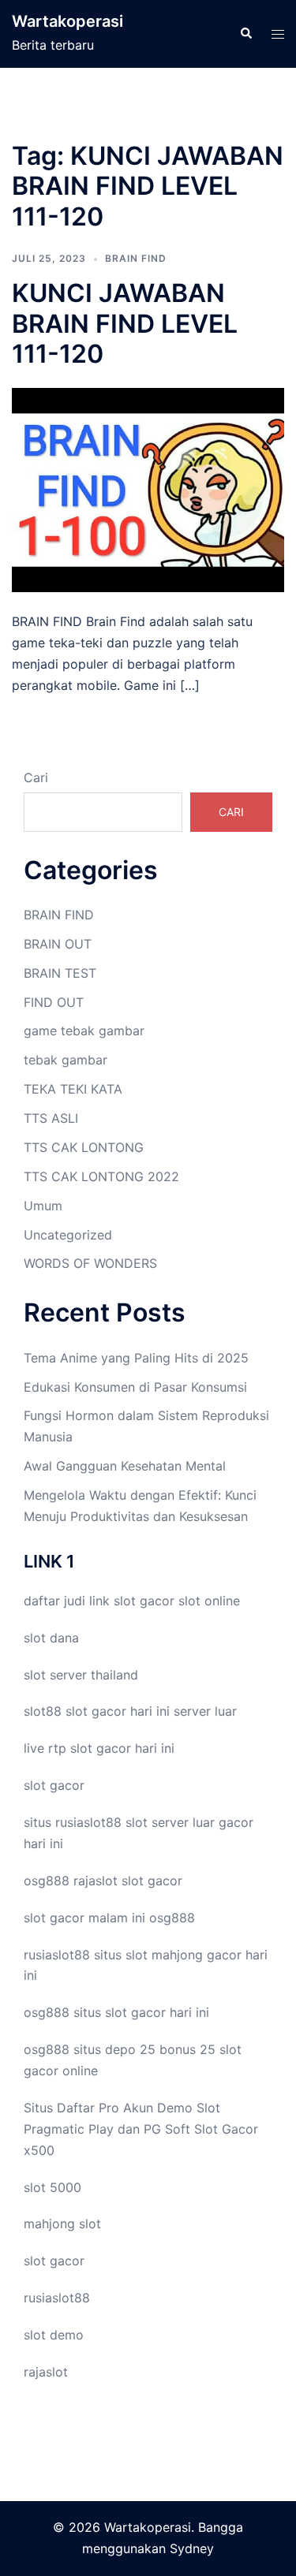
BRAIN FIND (136, 258)
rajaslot (96, 1881)
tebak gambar (66, 1060)
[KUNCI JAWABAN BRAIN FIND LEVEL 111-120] (148, 489)
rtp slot (70, 1748)
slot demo (54, 2335)
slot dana (51, 1638)
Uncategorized (68, 1235)
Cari (36, 777)
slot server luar (170, 1822)
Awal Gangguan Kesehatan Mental (125, 1466)
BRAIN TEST (60, 973)
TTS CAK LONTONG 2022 (101, 1176)
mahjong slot (62, 2224)
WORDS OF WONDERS (90, 1263)
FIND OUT (54, 1002)
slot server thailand (81, 1675)
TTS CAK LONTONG (84, 1147)
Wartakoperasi (67, 21)
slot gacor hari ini (118, 1711)
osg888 (172, 1918)
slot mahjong (164, 1955)
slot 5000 (52, 2187)
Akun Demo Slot (172, 2108)
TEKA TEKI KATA (73, 1089)
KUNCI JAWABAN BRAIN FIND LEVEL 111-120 (125, 323)
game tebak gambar (84, 1031)
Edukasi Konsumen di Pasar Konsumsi (135, 1387)
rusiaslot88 (57, 2298)
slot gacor (144, 1601)
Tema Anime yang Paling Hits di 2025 (136, 1358)
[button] (245, 34)
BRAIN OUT (58, 944)
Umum (43, 1206)
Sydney (192, 2548)
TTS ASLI (51, 1118)
